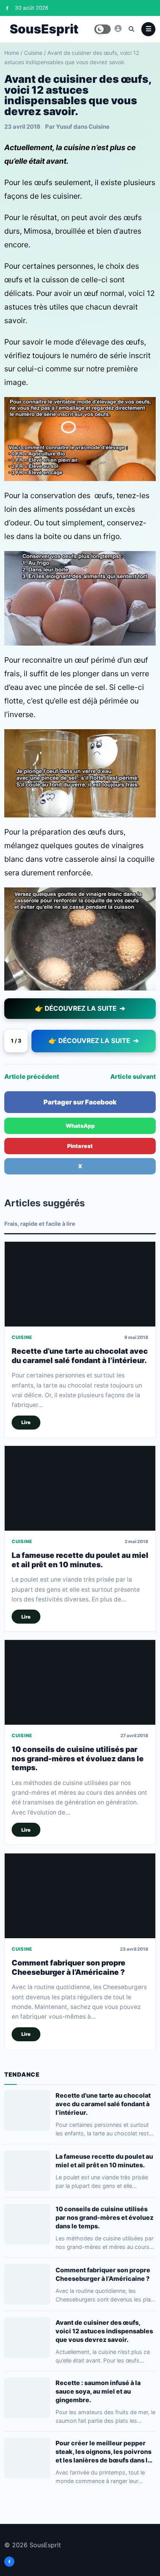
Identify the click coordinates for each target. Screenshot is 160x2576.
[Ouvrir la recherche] (131, 29)
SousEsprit (44, 29)
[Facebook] (7, 8)
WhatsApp (80, 1126)
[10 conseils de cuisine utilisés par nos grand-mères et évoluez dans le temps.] (80, 1682)
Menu (148, 29)
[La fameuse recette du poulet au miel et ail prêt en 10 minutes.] (80, 1488)
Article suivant (133, 1076)
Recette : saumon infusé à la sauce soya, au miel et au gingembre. (98, 2391)
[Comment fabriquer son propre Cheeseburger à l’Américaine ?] (80, 1896)
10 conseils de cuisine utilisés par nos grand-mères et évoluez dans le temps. (78, 1759)
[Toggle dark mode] (103, 29)
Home (12, 53)
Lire (26, 1422)
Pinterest (80, 1146)
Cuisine (33, 53)
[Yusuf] (118, 28)
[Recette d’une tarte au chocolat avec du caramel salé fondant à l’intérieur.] (80, 1284)
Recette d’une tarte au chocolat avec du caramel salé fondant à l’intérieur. (80, 1356)
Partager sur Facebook (80, 1102)
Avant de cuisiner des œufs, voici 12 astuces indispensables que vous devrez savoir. (104, 2331)
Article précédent (32, 1076)
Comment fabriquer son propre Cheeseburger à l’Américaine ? (69, 1967)
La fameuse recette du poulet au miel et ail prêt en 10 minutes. (80, 1560)
